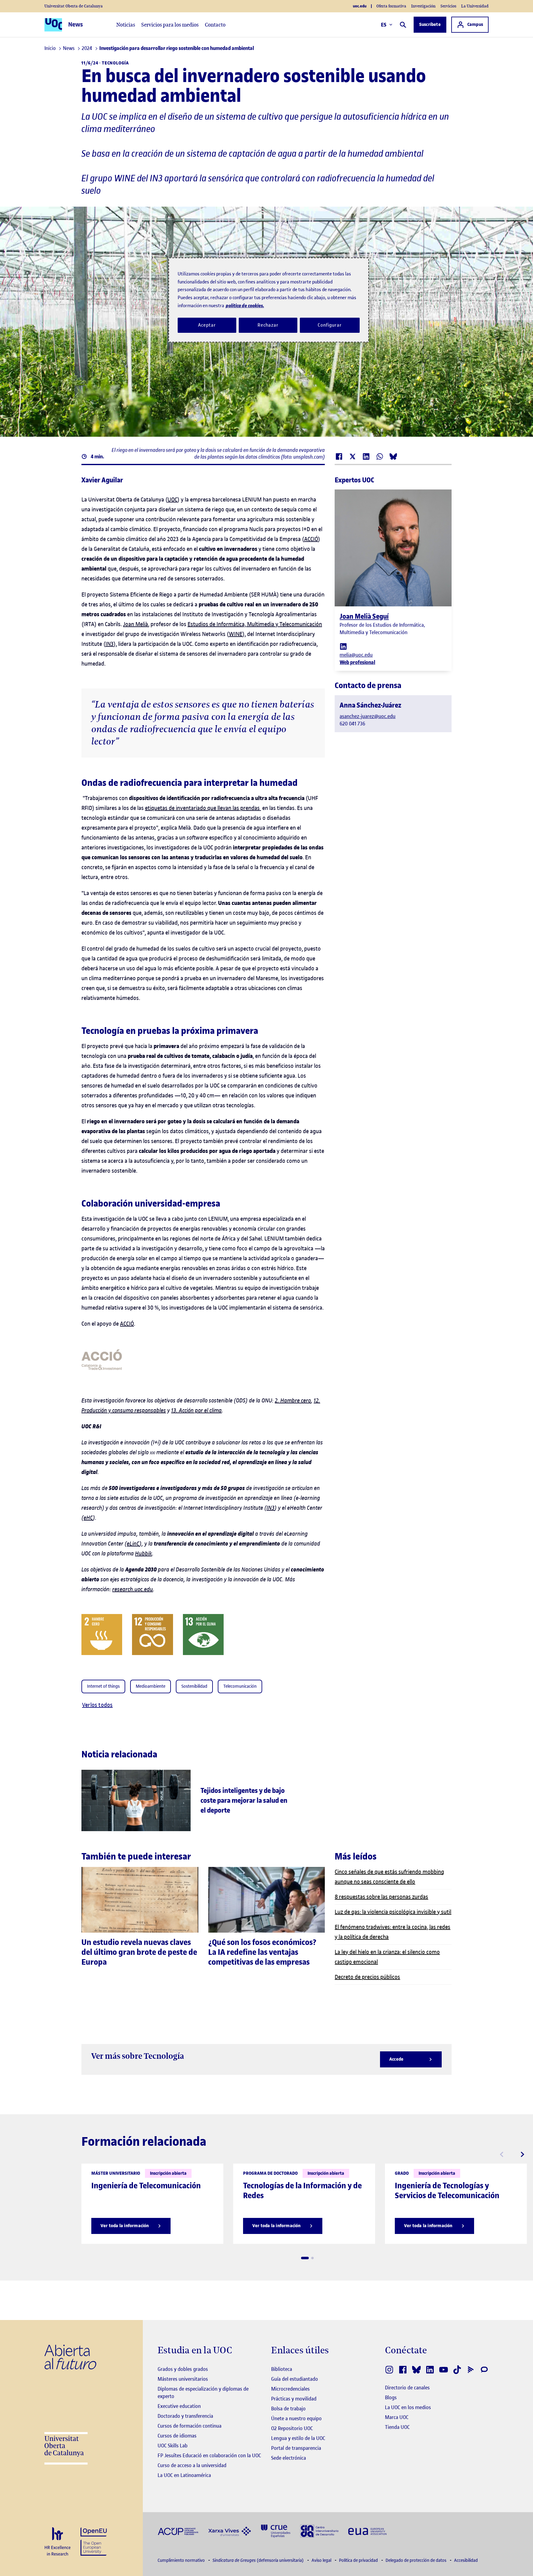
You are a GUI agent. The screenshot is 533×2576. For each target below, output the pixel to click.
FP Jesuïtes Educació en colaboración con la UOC (209, 2455)
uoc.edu (360, 6)
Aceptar (207, 325)
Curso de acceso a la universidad (192, 2465)
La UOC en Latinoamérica (184, 2475)
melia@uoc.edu (356, 655)
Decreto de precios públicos (367, 1977)
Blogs (391, 2397)
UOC (172, 500)
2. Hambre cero (293, 1400)
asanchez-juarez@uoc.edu (368, 716)
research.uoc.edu (133, 1589)
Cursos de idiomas (177, 2436)
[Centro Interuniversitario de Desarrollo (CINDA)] (319, 2531)
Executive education (179, 2406)
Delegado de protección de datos (416, 2560)
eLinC (133, 1544)
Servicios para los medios (170, 25)
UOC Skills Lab (173, 2446)
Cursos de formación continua (190, 2426)
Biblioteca (282, 2369)
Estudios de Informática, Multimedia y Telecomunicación (255, 624)
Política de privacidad (359, 2560)
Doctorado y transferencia (185, 2416)
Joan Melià (136, 624)
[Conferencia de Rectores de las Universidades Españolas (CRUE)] (276, 2531)
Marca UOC (397, 2417)
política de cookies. (245, 305)
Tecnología (115, 63)
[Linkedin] (343, 646)
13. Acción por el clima (196, 1410)
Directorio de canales (407, 2388)
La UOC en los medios (408, 2407)
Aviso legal (322, 2560)
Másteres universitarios (183, 2379)
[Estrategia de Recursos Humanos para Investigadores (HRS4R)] (58, 2542)
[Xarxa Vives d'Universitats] (230, 2531)
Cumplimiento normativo (182, 2560)
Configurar (330, 325)
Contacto (215, 25)
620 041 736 (352, 724)
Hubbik (144, 1553)
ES (384, 25)
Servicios (448, 6)
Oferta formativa (391, 6)
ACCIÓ (311, 539)
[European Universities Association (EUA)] (367, 2531)
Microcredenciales (290, 2389)
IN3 (109, 644)
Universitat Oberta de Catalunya (74, 6)
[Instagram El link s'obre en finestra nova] (389, 2370)
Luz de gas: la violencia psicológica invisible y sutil (393, 1912)
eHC (88, 1518)
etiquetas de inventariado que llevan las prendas (203, 808)
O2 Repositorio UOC (292, 2428)
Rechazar (268, 325)
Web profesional (357, 662)
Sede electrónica (289, 2458)
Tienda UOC (397, 2427)
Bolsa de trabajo (288, 2409)
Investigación (423, 6)
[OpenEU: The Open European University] (94, 2541)
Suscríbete (430, 25)
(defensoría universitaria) (259, 2560)
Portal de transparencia (296, 2448)
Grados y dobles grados (183, 2369)
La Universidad (475, 6)
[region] (269, 300)
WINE (236, 634)
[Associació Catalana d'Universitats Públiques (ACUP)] (178, 2531)
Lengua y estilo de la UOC (298, 2438)
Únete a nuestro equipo (296, 2418)
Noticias (126, 25)
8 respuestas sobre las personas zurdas (381, 1897)
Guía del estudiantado (295, 2379)
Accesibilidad (466, 2560)
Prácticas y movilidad (294, 2399)
